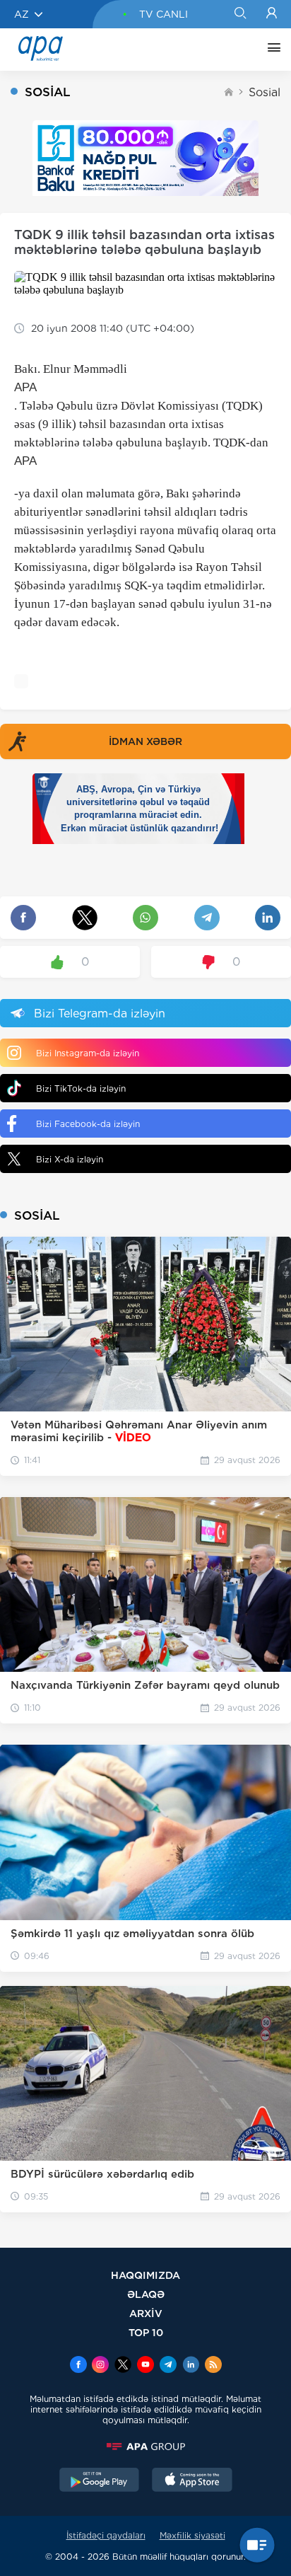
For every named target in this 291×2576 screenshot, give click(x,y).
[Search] (240, 14)
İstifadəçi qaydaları (106, 2535)
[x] (123, 2366)
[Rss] (213, 2366)
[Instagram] (100, 2366)
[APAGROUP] (145, 2447)
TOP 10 (146, 2332)
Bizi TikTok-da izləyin (81, 1088)
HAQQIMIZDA (145, 2275)
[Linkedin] (191, 2366)
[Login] (272, 14)
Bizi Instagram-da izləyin (88, 1053)
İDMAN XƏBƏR (145, 741)
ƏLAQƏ (146, 2294)
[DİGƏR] (271, 50)
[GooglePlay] (100, 2481)
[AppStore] (192, 2481)
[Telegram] (168, 2366)
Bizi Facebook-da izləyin (88, 1124)
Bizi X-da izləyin (70, 1159)
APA (25, 387)
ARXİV (146, 2313)
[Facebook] (78, 2366)
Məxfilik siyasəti (192, 2535)
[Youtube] (145, 2366)
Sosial (265, 92)
